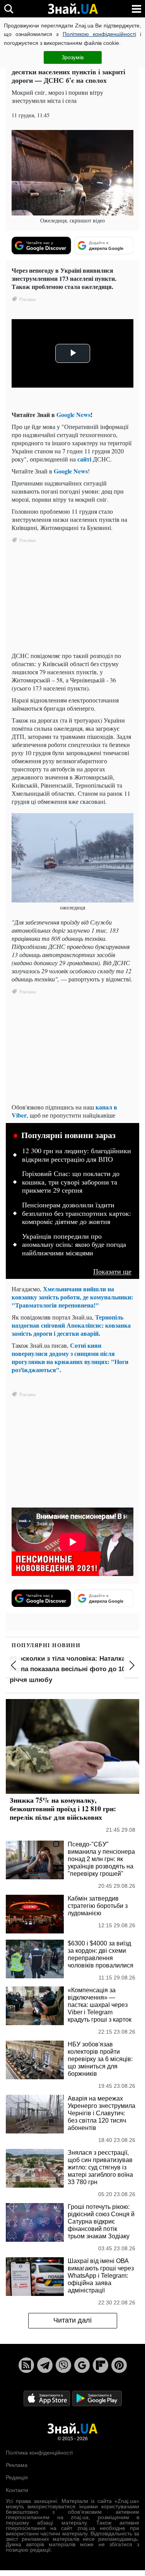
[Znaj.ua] (73, 9)
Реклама (17, 2465)
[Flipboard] (101, 2365)
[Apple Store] (48, 2398)
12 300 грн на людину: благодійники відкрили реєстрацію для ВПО (77, 1155)
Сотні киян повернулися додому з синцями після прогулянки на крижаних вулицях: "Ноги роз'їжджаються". (70, 1357)
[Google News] (82, 2365)
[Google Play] (97, 2398)
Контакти (17, 2490)
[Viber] (63, 2365)
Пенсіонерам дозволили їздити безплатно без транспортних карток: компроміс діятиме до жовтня (77, 1213)
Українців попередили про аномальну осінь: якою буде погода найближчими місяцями (74, 1245)
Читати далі (72, 2320)
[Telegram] (45, 2365)
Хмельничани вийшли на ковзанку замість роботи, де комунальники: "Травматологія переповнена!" (72, 1297)
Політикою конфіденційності (99, 34)
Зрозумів (72, 57)
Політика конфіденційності (39, 2453)
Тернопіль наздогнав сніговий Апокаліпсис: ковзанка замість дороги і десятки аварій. (71, 1325)
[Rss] (26, 2365)
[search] (9, 9)
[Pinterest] (119, 2365)
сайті (85, 459)
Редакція (17, 2477)
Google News (73, 415)
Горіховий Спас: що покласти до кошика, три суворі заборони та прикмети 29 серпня (71, 1182)
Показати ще (112, 1271)
